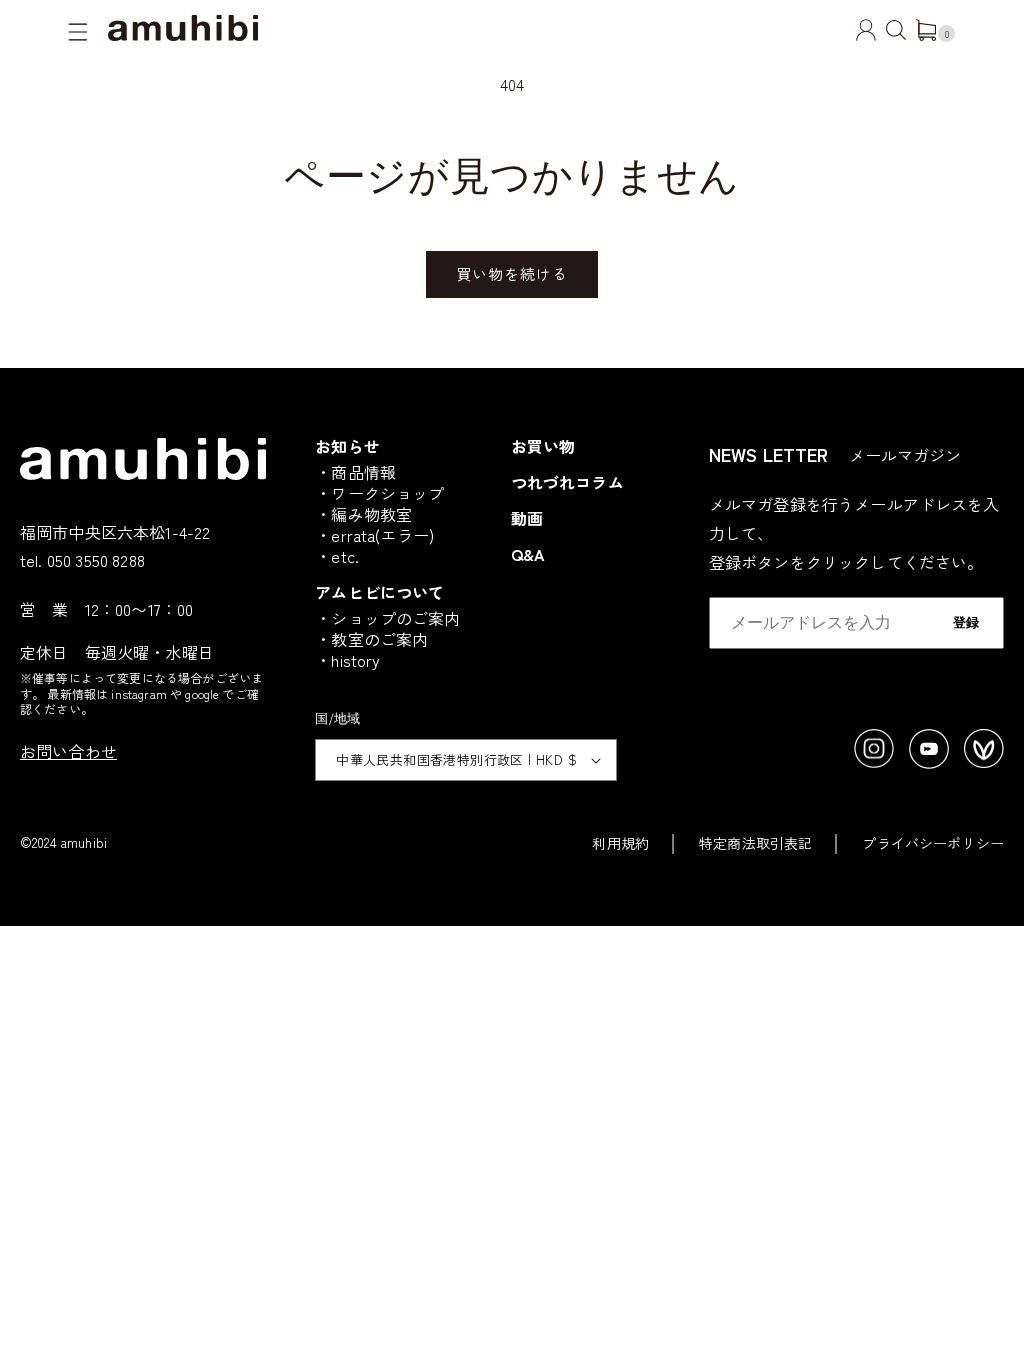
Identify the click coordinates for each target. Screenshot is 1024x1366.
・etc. (337, 556)
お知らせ (347, 446)
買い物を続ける (512, 273)
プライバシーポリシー (933, 843)
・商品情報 (355, 472)
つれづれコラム (567, 482)
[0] (926, 34)
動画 (527, 518)
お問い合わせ (68, 751)
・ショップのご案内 (387, 618)
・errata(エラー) (374, 535)
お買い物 (543, 446)
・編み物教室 (363, 514)
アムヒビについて (379, 592)
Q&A (528, 554)
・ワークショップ (379, 493)
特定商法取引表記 (755, 843)
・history (347, 660)
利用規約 (620, 843)
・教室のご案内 (371, 639)
